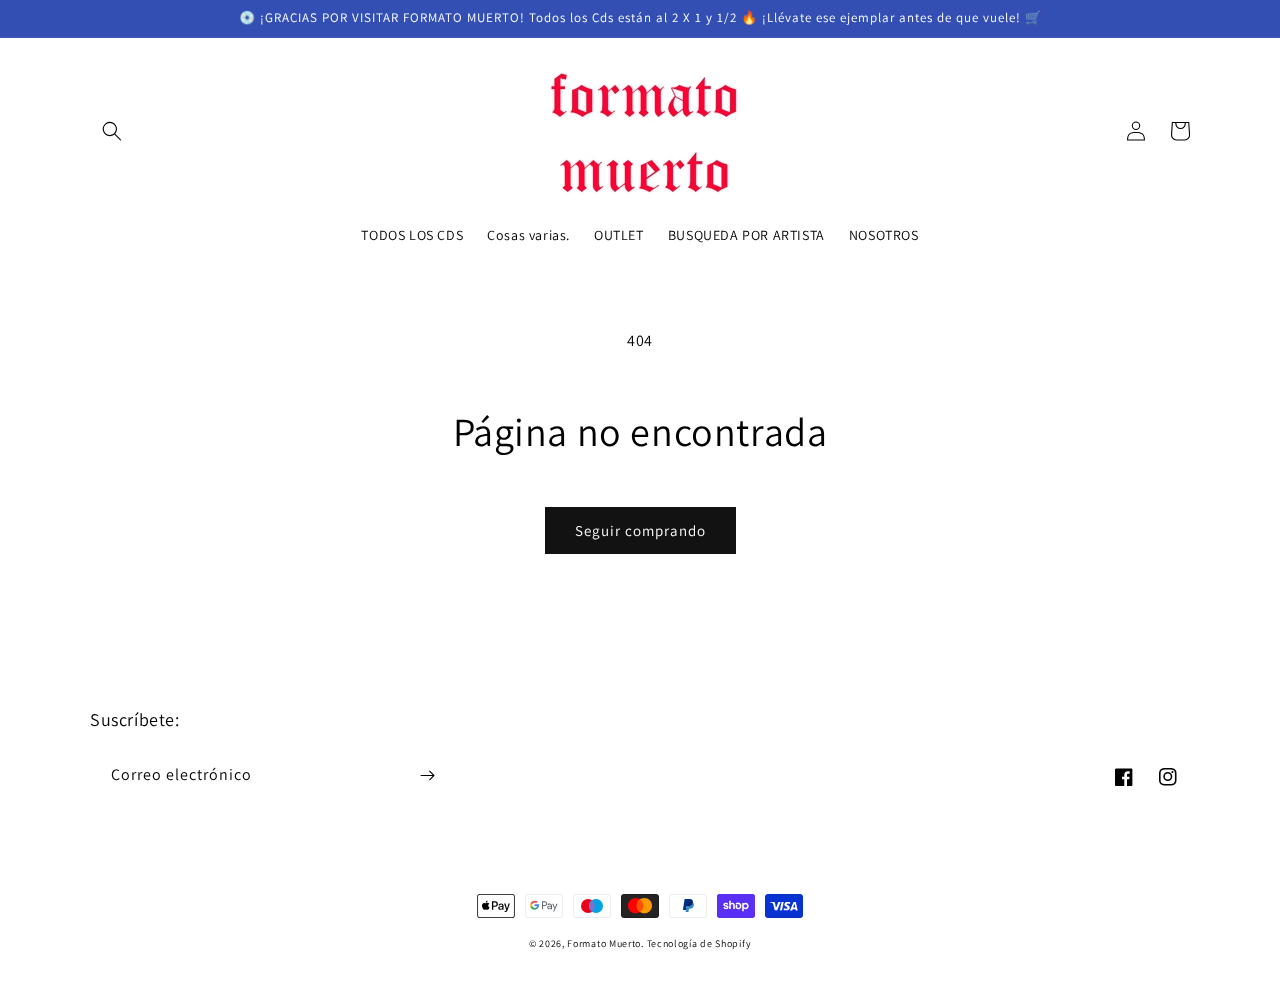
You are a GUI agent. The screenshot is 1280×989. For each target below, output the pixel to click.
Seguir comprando (640, 530)
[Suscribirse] (427, 775)
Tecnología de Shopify (699, 943)
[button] (112, 131)
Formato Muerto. (605, 943)
